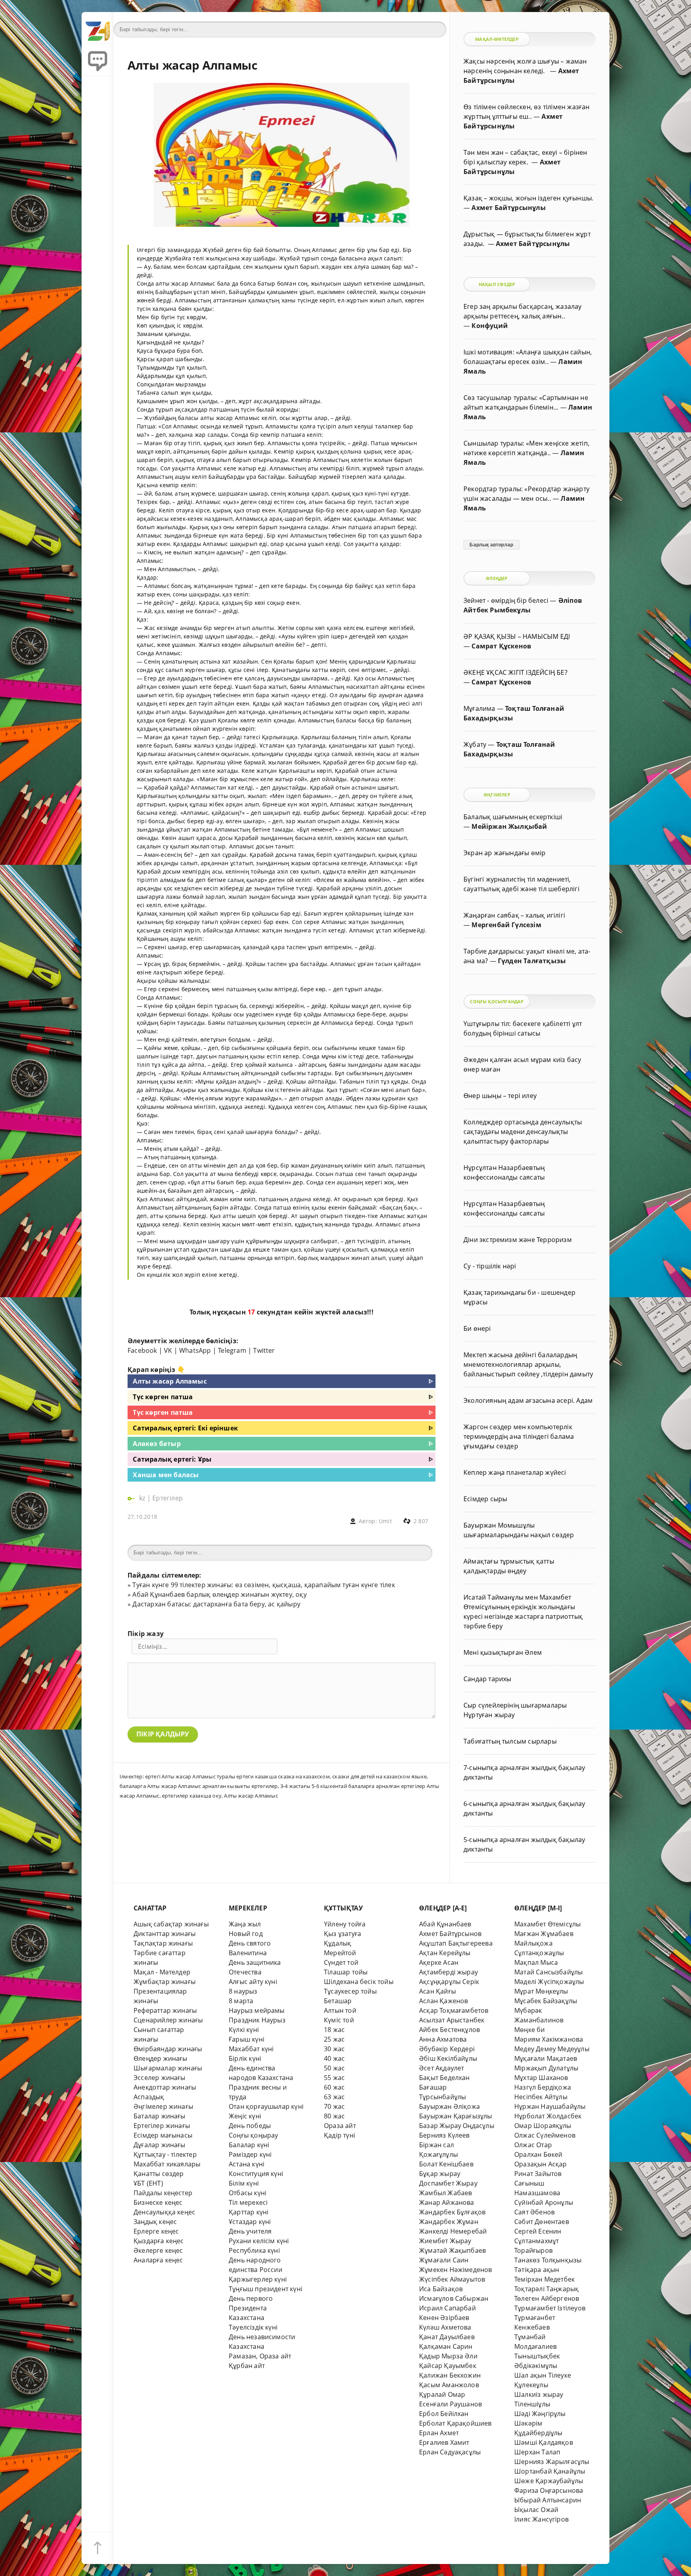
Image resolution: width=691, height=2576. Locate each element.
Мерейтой (340, 1953)
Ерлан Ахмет (439, 2433)
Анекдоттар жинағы (165, 2087)
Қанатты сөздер (159, 2174)
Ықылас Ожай (536, 2510)
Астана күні (247, 2164)
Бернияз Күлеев (444, 2135)
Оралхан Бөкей (538, 2154)
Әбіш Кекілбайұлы (448, 2058)
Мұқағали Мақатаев (546, 2058)
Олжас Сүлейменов (545, 2135)
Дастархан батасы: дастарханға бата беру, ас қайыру (216, 1604)
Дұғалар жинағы (160, 2145)
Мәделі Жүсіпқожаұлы (549, 1982)
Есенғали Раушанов (450, 2404)
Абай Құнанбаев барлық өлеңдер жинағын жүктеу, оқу (219, 1594)
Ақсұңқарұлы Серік (449, 1982)
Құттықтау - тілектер (165, 2154)
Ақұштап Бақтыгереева (456, 1943)
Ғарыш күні (247, 2039)
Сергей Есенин (538, 2231)
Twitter (264, 1350)
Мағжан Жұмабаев (544, 1934)
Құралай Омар (442, 2394)
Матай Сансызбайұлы (548, 1972)
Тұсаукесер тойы (350, 1991)
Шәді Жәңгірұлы (540, 2414)
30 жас (334, 2049)
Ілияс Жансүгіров (541, 2519)
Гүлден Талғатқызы (532, 961)
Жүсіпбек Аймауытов (452, 2279)
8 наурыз (243, 1991)
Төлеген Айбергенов (547, 2298)
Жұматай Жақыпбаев (452, 2250)
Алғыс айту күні (253, 1982)
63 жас (334, 2097)
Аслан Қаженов (444, 2001)
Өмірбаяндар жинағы (168, 2049)
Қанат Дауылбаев (447, 2337)
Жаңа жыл (245, 1924)
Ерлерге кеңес (156, 2231)
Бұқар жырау (440, 2174)
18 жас (334, 2030)
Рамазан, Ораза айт (260, 2356)
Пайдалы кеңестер (163, 2193)
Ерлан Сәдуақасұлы (450, 2452)
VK (168, 1350)
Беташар (338, 2001)
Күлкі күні (244, 2030)
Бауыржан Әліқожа (449, 2106)
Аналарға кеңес (158, 2260)
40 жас (334, 2058)
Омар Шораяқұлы (543, 2126)
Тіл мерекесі (248, 2202)
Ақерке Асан (439, 1962)
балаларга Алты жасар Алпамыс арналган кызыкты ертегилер (199, 1786)
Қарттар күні (249, 2212)
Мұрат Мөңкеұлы (541, 1991)
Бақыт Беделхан (444, 2078)
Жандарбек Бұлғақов (452, 2212)
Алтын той (340, 2010)
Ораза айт (340, 2126)
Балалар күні (249, 2145)
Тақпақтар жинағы (163, 1943)
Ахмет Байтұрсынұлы (508, 208)
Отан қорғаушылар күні (266, 2106)
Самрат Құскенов (501, 646)
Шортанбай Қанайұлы (550, 2471)
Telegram (232, 1350)
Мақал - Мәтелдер (162, 1972)
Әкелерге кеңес (158, 2250)
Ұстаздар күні (250, 2222)
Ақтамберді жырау (448, 1972)
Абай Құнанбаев (445, 1924)
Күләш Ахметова (445, 2327)
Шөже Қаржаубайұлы (549, 2481)
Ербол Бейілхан (444, 2414)
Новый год (246, 1934)
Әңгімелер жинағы (163, 2106)
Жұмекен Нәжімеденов (456, 2270)
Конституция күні (256, 2174)
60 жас (334, 2087)
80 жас (334, 2116)
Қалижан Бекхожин (450, 2375)
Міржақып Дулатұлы (546, 2068)
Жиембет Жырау (445, 2241)
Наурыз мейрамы (257, 2010)
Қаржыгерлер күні (258, 2279)
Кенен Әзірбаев (444, 2318)
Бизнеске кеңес (158, 2202)
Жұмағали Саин (444, 2260)
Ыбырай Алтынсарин (548, 2500)
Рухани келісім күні (259, 2241)
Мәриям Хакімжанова (549, 2039)
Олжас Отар (533, 2145)
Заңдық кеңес (155, 2222)
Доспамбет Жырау (448, 2183)
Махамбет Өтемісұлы (547, 1924)
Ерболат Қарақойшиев (455, 2423)
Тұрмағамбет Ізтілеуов (550, 2308)
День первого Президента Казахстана (251, 2308)
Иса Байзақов (441, 2289)
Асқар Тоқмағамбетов (454, 2010)
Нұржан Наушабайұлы (550, 2106)
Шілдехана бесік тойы (359, 1982)
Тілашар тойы (346, 1972)
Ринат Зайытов (538, 2174)
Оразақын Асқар (541, 2164)
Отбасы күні (248, 2193)
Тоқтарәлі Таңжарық (546, 2289)
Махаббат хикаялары (167, 2164)
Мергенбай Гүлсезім (506, 925)
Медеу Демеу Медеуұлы (552, 2049)
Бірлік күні (245, 2058)
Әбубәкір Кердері (447, 2049)
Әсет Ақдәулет (442, 2068)
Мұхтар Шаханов (541, 2078)
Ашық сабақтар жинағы (171, 1924)
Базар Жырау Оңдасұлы (457, 2126)
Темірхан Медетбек (544, 2279)
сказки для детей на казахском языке (379, 1776)
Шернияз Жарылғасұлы (552, 2462)
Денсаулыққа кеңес (164, 2212)
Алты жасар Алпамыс (251, 1796)
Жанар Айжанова (447, 2202)
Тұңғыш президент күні (266, 2289)
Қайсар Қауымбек (448, 2366)
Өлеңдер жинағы (161, 2058)
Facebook (142, 1350)
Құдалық (338, 1943)
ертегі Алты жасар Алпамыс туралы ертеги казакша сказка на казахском (238, 1776)
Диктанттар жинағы (165, 1934)
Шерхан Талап (537, 2452)
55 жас (334, 2078)
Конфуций (490, 326)
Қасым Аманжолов (449, 2385)
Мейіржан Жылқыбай (509, 826)
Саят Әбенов (534, 2212)
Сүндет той (341, 1962)
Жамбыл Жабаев (446, 2193)
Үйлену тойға (345, 1924)
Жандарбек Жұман (449, 2222)
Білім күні (244, 2183)
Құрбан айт (247, 2366)
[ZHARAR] (98, 28)
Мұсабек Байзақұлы (546, 2001)
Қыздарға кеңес (159, 2241)
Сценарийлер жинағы (168, 2020)
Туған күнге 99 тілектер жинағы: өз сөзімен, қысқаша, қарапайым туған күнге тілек (264, 1585)
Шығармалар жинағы (168, 2068)
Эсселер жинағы (160, 2078)
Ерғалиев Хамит (444, 2442)
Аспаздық (149, 2097)
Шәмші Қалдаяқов (544, 2442)
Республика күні (254, 2250)
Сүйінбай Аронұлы (544, 2202)
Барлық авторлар (491, 545)
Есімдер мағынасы (163, 2135)
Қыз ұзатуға (343, 1934)
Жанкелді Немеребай (453, 2231)
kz (143, 1498)
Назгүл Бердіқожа (543, 2087)
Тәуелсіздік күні (253, 2327)
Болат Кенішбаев (446, 2164)
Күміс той (339, 2020)
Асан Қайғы (437, 1991)
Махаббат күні (251, 2049)
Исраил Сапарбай (447, 2308)
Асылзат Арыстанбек (452, 2020)
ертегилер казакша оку (192, 1796)
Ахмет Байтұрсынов (450, 1934)
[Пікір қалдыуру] (98, 60)
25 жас (334, 2039)
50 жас (334, 2068)
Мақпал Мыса (536, 1962)
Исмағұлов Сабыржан (454, 2298)
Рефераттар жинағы (165, 2010)
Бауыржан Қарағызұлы (456, 2116)
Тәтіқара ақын (537, 2270)
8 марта (241, 2001)
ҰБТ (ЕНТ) (148, 2183)
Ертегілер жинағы (162, 2126)
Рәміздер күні (250, 2154)
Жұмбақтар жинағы (165, 1982)
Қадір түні (340, 2135)
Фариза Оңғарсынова (549, 2490)
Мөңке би (530, 2030)
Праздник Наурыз (257, 2020)
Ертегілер (168, 1498)
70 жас (334, 2106)
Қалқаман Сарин (446, 2346)
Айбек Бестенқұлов (449, 2030)
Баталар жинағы (160, 2116)
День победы (250, 2126)
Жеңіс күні (245, 2116)
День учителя (250, 2231)
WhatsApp (195, 1350)
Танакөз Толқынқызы (548, 2260)
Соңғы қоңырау (254, 2135)
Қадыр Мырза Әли (448, 2356)
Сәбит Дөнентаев (542, 2222)
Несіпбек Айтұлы (541, 2097)
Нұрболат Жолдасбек (548, 2116)
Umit (385, 1521)
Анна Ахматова (443, 2039)
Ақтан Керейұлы (445, 1953)
